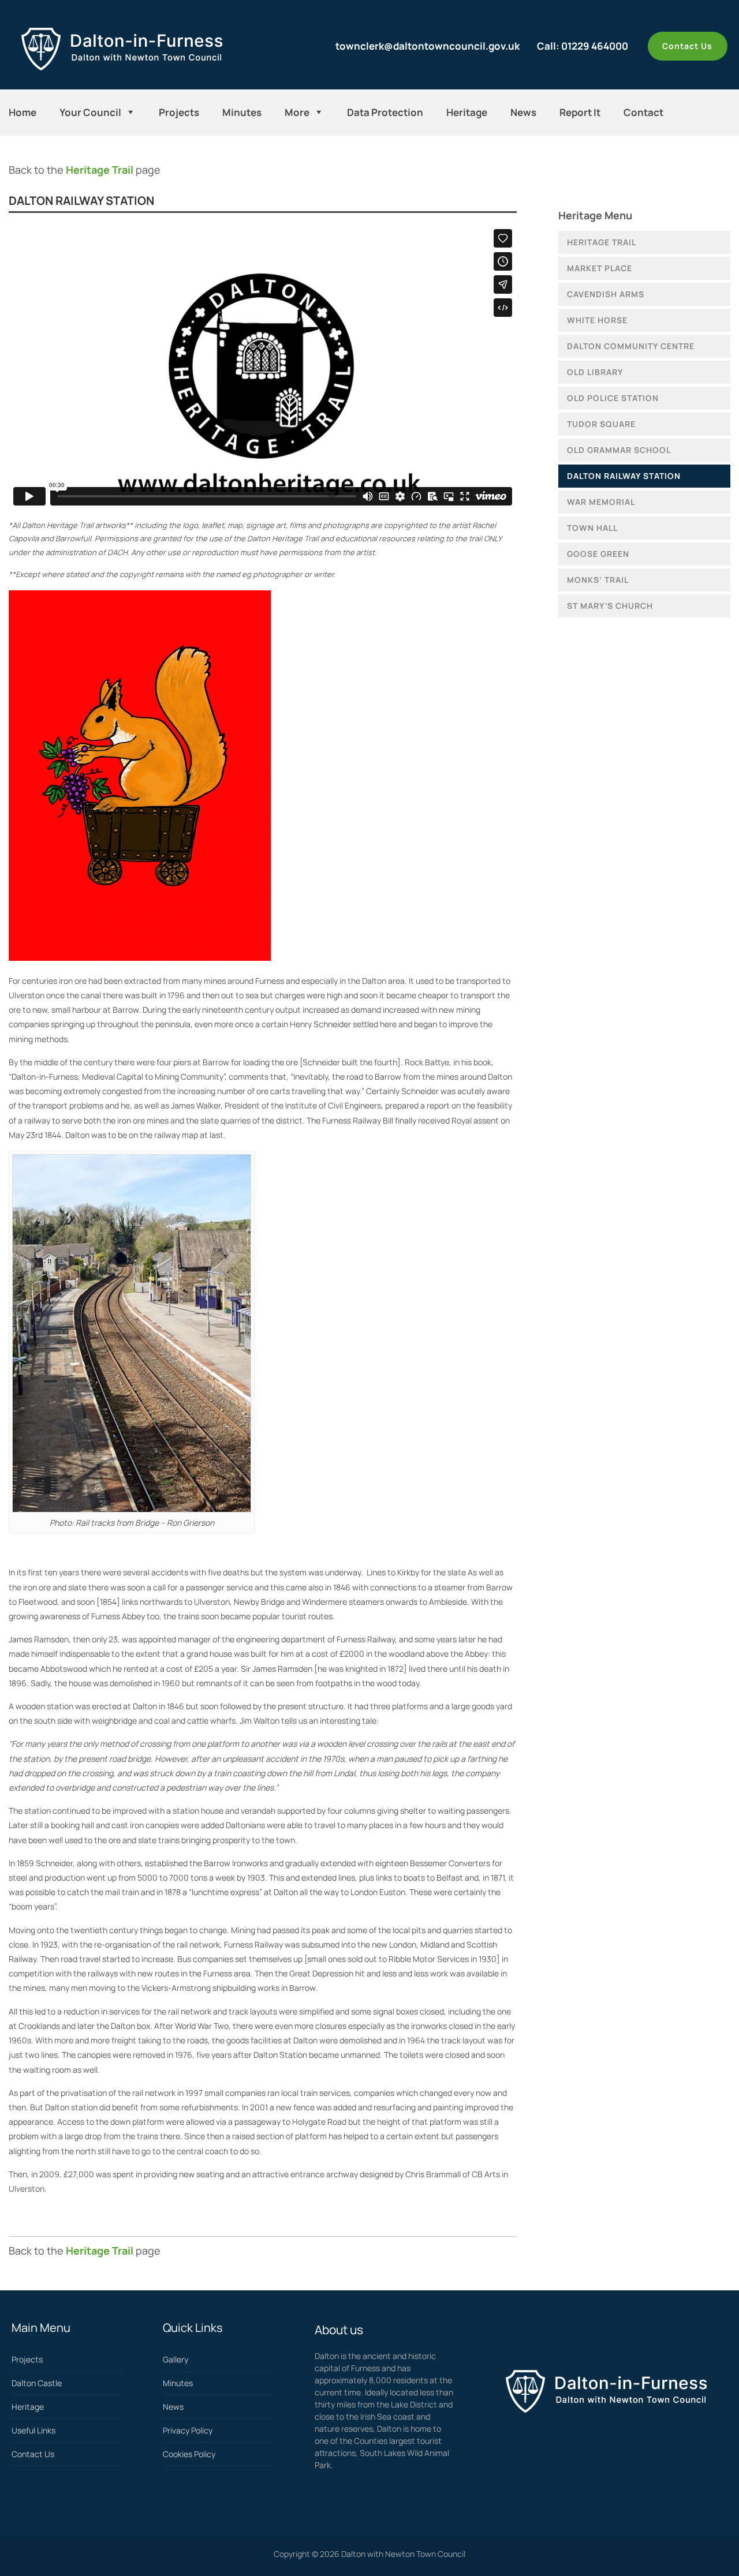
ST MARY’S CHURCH (610, 606)
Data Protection (385, 112)
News (523, 112)
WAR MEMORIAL (601, 502)
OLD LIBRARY (595, 372)
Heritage (467, 112)
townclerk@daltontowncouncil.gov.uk (428, 46)
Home (23, 112)
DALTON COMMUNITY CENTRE (631, 346)
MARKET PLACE (600, 268)
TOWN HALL (592, 528)
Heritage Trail (100, 170)
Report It (580, 112)
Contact (643, 112)
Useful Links (33, 2430)
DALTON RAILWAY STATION (624, 476)
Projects (179, 112)
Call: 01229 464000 (583, 46)
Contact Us (687, 46)
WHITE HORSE (597, 320)
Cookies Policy (189, 2454)
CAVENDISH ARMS (606, 294)
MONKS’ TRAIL (598, 580)
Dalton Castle (37, 2383)
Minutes (242, 112)
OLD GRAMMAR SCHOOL (619, 450)
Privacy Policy (188, 2430)
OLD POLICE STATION (613, 398)
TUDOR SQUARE (601, 424)
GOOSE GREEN (598, 554)
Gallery (176, 2359)
